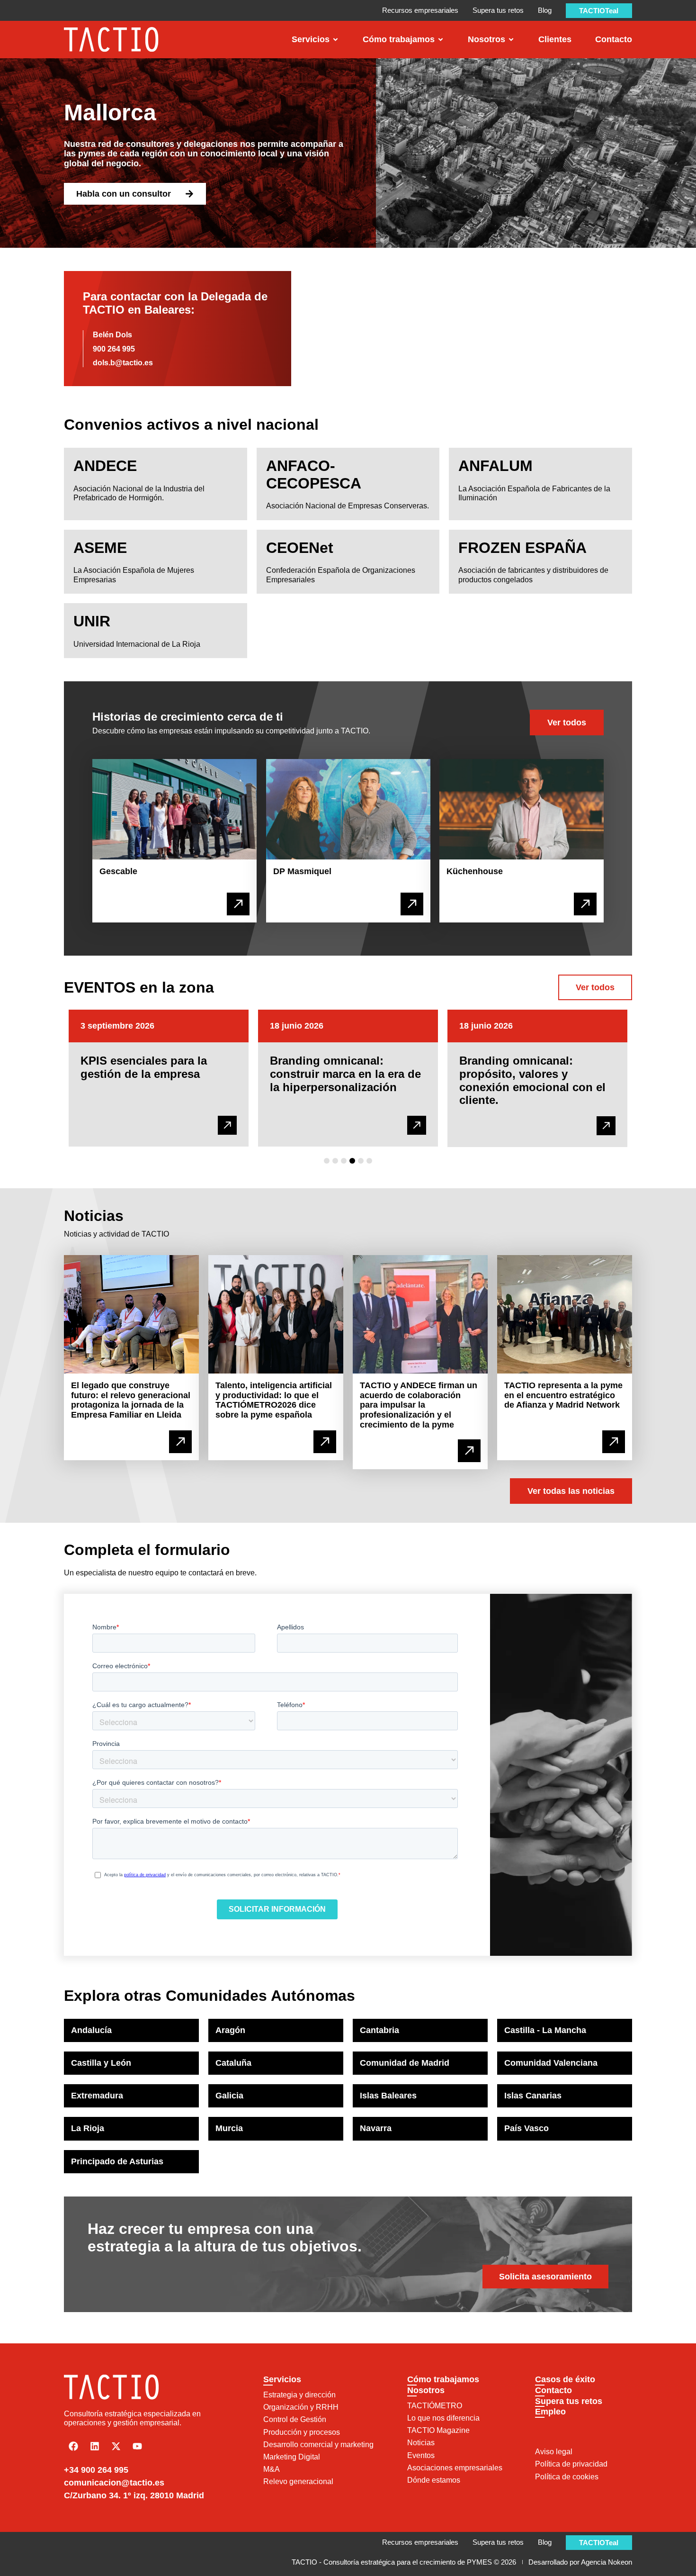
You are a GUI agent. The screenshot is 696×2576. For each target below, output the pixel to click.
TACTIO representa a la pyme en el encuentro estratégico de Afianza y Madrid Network (563, 1395)
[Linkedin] (95, 2446)
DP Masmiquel (302, 871)
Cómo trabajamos (443, 2379)
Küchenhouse (475, 871)
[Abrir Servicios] (335, 40)
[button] (327, 1161)
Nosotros (426, 2390)
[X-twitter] (116, 2446)
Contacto (553, 2390)
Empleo (550, 2412)
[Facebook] (73, 2446)
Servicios (282, 2379)
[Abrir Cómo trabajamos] (441, 40)
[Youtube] (137, 2446)
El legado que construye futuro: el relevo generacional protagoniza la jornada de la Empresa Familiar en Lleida (131, 1400)
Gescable (118, 871)
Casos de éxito (565, 2379)
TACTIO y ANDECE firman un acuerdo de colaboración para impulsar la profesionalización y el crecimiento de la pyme (419, 1405)
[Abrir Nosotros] (511, 40)
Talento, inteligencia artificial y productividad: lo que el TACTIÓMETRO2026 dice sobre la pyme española (274, 1400)
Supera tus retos (569, 2401)
